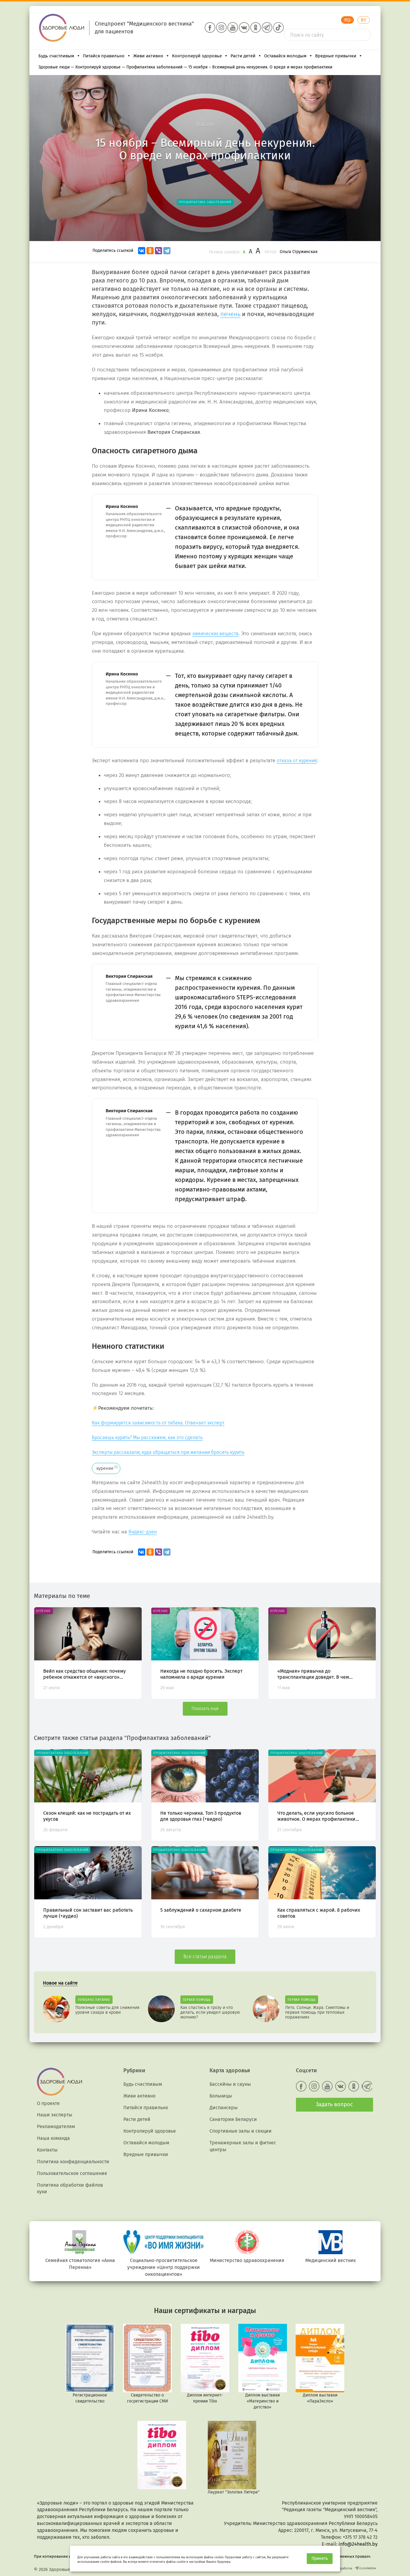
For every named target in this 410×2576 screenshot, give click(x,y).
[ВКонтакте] (142, 251)
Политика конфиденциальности (73, 2162)
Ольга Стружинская (299, 252)
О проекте (48, 2103)
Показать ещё (205, 1709)
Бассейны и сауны (230, 2084)
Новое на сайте (60, 1983)
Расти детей (243, 56)
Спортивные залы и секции (241, 2131)
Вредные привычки (336, 56)
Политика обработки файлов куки (70, 2188)
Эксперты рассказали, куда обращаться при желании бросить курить (168, 1452)
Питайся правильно (104, 56)
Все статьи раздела (205, 1957)
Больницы (221, 2096)
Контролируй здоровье (197, 56)
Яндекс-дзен (143, 1532)
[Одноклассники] (150, 251)
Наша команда (53, 2138)
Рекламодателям (56, 2126)
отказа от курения (297, 761)
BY (364, 20)
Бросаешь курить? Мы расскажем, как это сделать (147, 1437)
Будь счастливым (56, 56)
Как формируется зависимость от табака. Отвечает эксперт (158, 1423)
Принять (320, 2558)
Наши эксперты (55, 2115)
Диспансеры (224, 2108)
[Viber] (158, 251)
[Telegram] (167, 251)
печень (230, 314)
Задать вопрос (334, 2104)
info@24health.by (358, 2544)
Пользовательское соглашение (72, 2173)
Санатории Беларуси (233, 2119)
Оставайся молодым (285, 56)
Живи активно (148, 56)
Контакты (47, 2150)
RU (347, 20)
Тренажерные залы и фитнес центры (243, 2146)
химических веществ (216, 634)
